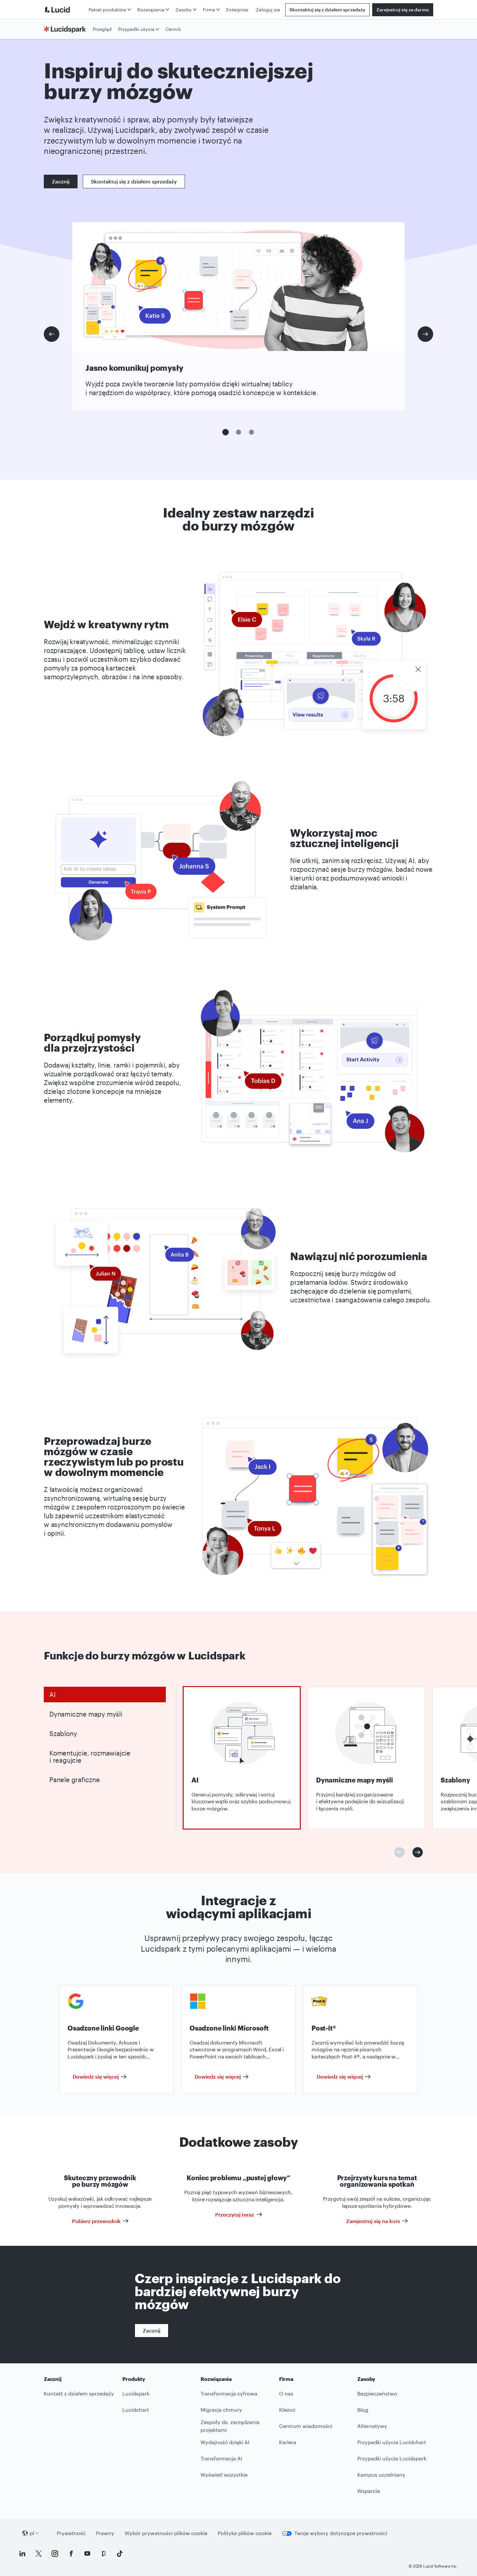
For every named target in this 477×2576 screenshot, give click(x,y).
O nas (286, 2393)
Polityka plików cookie (245, 2533)
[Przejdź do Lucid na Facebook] (71, 2554)
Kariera (288, 2442)
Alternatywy (372, 2426)
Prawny (105, 2533)
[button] (226, 432)
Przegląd (102, 29)
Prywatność (71, 2533)
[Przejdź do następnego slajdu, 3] (425, 334)
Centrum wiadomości (306, 2426)
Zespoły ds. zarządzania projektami (230, 2426)
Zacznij (61, 181)
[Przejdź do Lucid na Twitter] (39, 2554)
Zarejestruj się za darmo (403, 10)
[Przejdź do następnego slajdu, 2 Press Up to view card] (418, 1852)
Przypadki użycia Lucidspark (392, 2458)
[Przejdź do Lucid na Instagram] (55, 2554)
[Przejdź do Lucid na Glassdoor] (104, 2554)
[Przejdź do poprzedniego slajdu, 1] (52, 334)
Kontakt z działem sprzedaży (79, 2393)
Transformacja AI (221, 2458)
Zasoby (184, 10)
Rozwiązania (151, 10)
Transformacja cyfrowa (229, 2393)
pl (32, 2533)
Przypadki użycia (136, 29)
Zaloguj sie (268, 10)
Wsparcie (369, 2491)
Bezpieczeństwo (377, 2393)
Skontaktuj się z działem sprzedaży (327, 10)
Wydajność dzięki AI (225, 2442)
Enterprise (237, 10)
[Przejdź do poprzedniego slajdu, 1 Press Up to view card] (399, 1852)
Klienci (287, 2410)
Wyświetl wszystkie (224, 2475)
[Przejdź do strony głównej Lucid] (65, 10)
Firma (209, 10)
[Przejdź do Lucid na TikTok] (120, 2554)
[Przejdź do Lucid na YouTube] (87, 2554)
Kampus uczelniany (381, 2475)
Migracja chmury (221, 2410)
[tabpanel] (242, 1758)
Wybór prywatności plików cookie (166, 2533)
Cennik (173, 29)
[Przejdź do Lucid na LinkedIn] (22, 2554)
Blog (363, 2410)
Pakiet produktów (107, 10)
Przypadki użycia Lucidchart (392, 2442)
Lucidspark (136, 2393)
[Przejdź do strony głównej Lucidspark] (67, 29)
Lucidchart (136, 2410)
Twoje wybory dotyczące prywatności (341, 2533)
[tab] (105, 1694)
